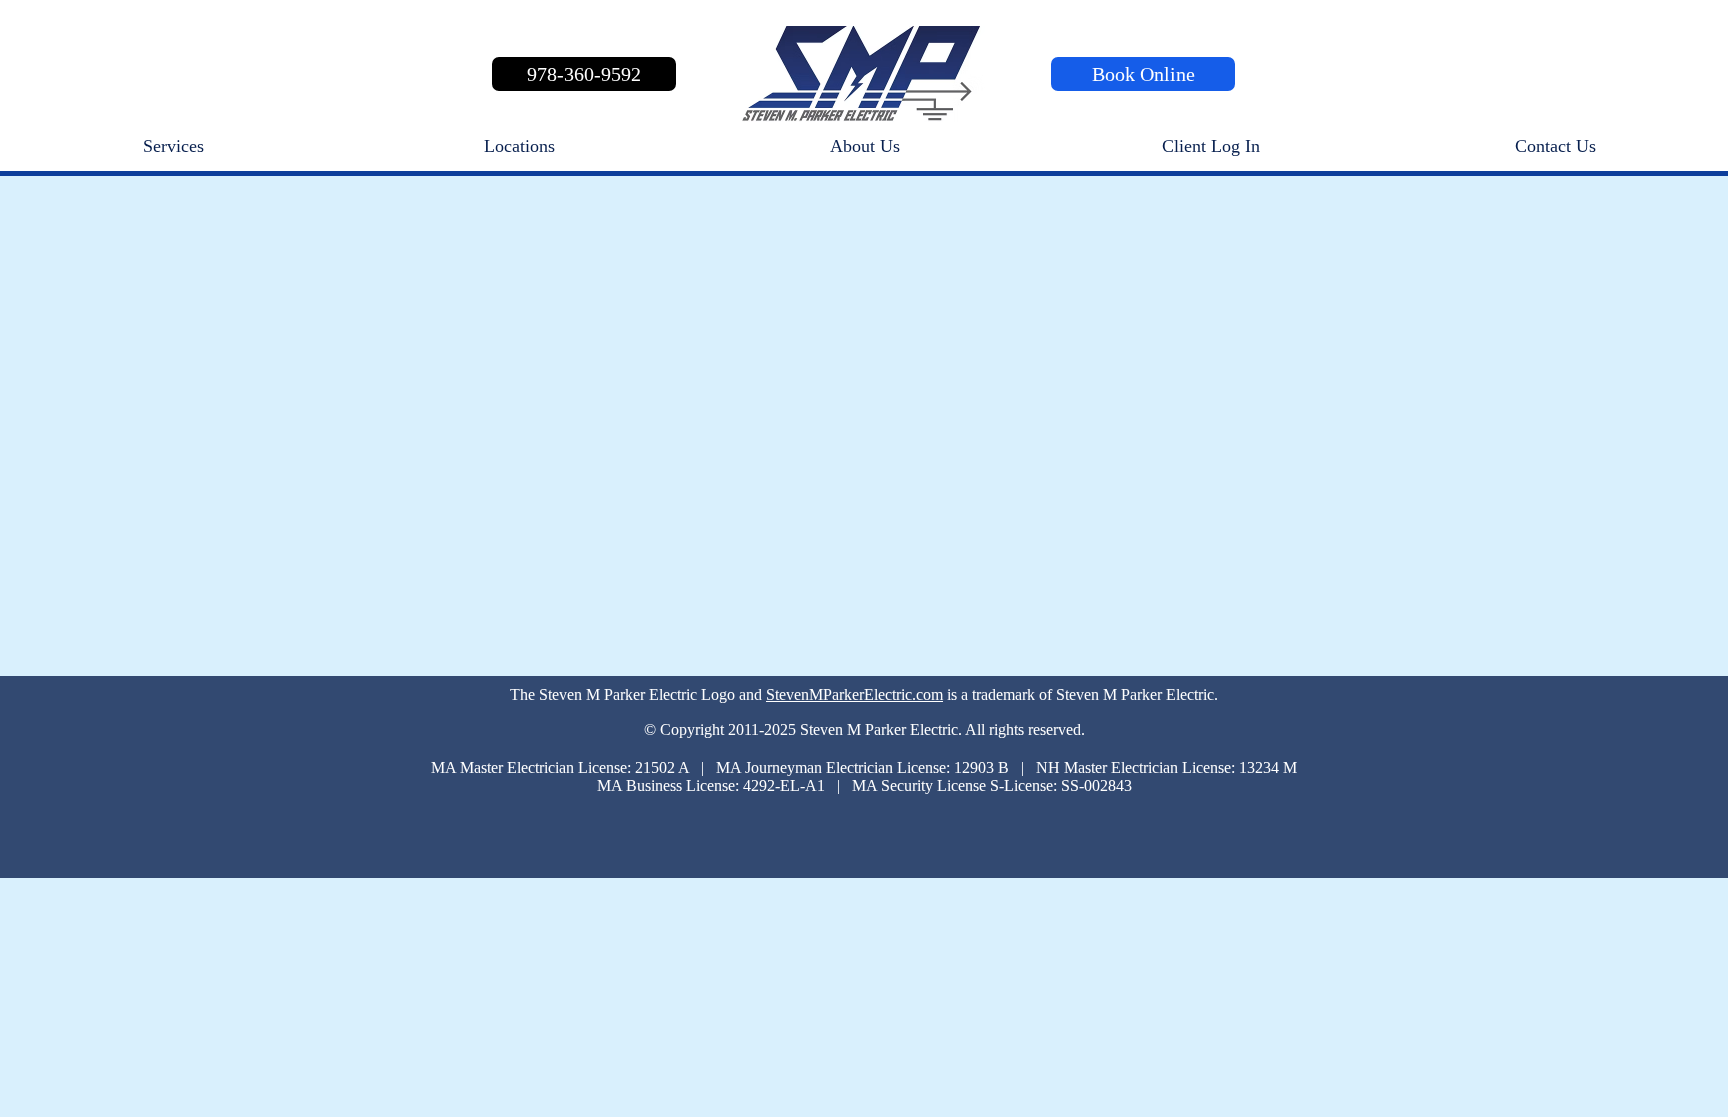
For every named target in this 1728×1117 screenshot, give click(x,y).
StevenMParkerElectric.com (854, 694)
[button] (1210, 146)
